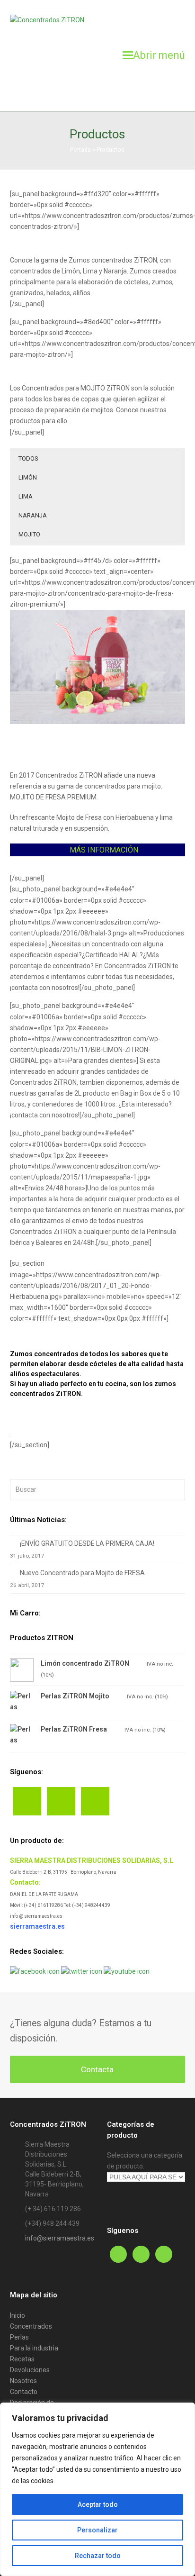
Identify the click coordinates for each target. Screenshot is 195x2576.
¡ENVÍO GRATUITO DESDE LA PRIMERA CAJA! (87, 1543)
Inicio (18, 2315)
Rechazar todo (98, 2556)
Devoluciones (30, 2370)
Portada (80, 150)
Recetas (22, 2359)
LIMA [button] (26, 496)
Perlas (19, 2337)
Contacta (97, 2069)
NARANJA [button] (33, 515)
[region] (97, 2489)
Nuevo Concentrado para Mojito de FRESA (82, 1573)
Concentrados (31, 2326)
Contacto (24, 2392)
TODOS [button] (28, 458)
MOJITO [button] (29, 534)
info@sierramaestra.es (60, 2238)
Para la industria (34, 2348)
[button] (154, 55)
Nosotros (23, 2381)
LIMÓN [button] (28, 477)
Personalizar (97, 2530)
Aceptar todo (98, 2504)
